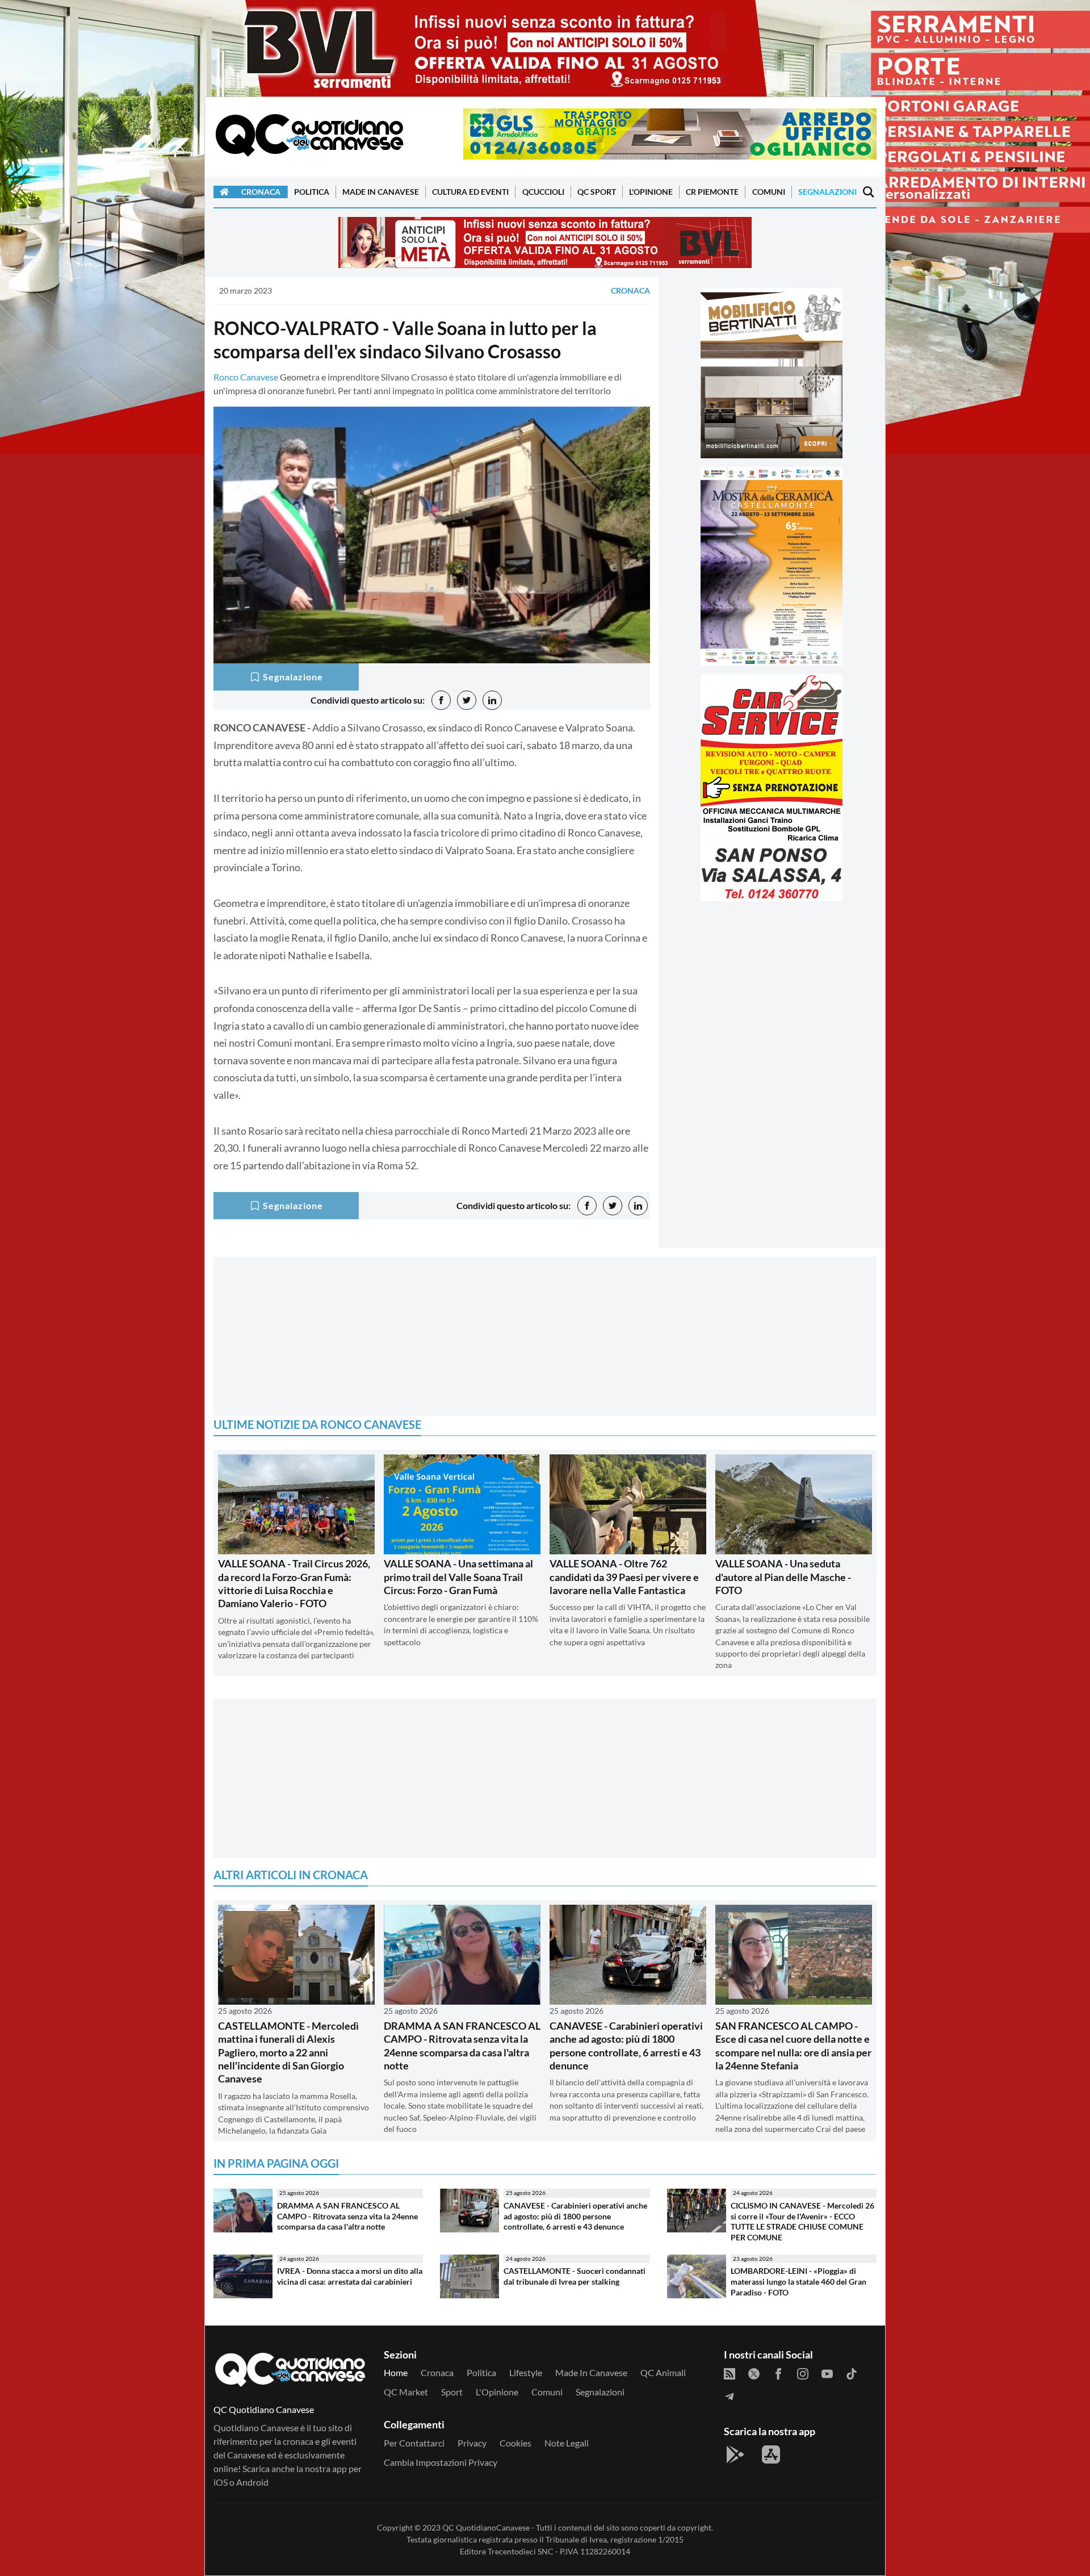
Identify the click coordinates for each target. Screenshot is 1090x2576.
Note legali (567, 2443)
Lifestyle (526, 2372)
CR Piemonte (712, 192)
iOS (221, 2482)
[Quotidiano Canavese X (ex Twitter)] (754, 2373)
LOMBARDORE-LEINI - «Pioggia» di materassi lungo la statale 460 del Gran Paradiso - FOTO (798, 2281)
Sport (452, 2392)
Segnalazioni (827, 192)
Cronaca (261, 192)
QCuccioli (543, 192)
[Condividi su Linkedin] (492, 700)
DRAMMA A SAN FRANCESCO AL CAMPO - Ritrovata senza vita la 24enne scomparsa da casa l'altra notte (462, 2046)
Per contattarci (414, 2443)
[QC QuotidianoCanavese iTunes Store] (771, 2454)
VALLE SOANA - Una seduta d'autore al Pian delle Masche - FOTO (783, 1577)
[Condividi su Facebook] (441, 700)
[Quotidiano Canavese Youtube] (827, 2373)
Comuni (769, 192)
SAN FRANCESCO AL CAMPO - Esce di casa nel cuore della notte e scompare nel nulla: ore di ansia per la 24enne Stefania (793, 2046)
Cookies (515, 2443)
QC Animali (663, 2372)
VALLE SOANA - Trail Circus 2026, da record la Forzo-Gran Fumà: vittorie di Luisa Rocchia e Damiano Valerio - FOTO (294, 1583)
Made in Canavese (381, 192)
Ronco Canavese (246, 377)
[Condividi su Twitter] (467, 700)
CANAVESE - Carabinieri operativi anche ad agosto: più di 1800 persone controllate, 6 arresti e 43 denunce (626, 2046)
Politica (312, 192)
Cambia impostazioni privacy (441, 2462)
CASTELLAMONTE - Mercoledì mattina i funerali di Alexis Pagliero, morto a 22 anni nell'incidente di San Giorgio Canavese (288, 2052)
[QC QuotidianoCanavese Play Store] (735, 2454)
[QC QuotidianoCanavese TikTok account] (852, 2373)
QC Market (406, 2392)
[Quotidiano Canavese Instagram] (803, 2373)
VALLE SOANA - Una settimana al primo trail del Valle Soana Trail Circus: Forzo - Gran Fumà (458, 1577)
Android (252, 2482)
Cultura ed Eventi (470, 192)
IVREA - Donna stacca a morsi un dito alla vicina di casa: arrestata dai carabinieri (350, 2276)
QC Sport (597, 192)
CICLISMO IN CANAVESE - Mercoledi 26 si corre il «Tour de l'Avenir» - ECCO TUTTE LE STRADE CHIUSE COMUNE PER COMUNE (802, 2221)
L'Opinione (651, 192)
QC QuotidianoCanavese (486, 2527)
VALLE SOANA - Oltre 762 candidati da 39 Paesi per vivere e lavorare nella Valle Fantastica (624, 1577)
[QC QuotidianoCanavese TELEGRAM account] (730, 2395)
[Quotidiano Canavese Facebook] (778, 2373)
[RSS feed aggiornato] (730, 2373)
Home (396, 2372)
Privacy (472, 2443)
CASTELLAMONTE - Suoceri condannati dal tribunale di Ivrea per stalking (575, 2276)
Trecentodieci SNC (521, 2551)
